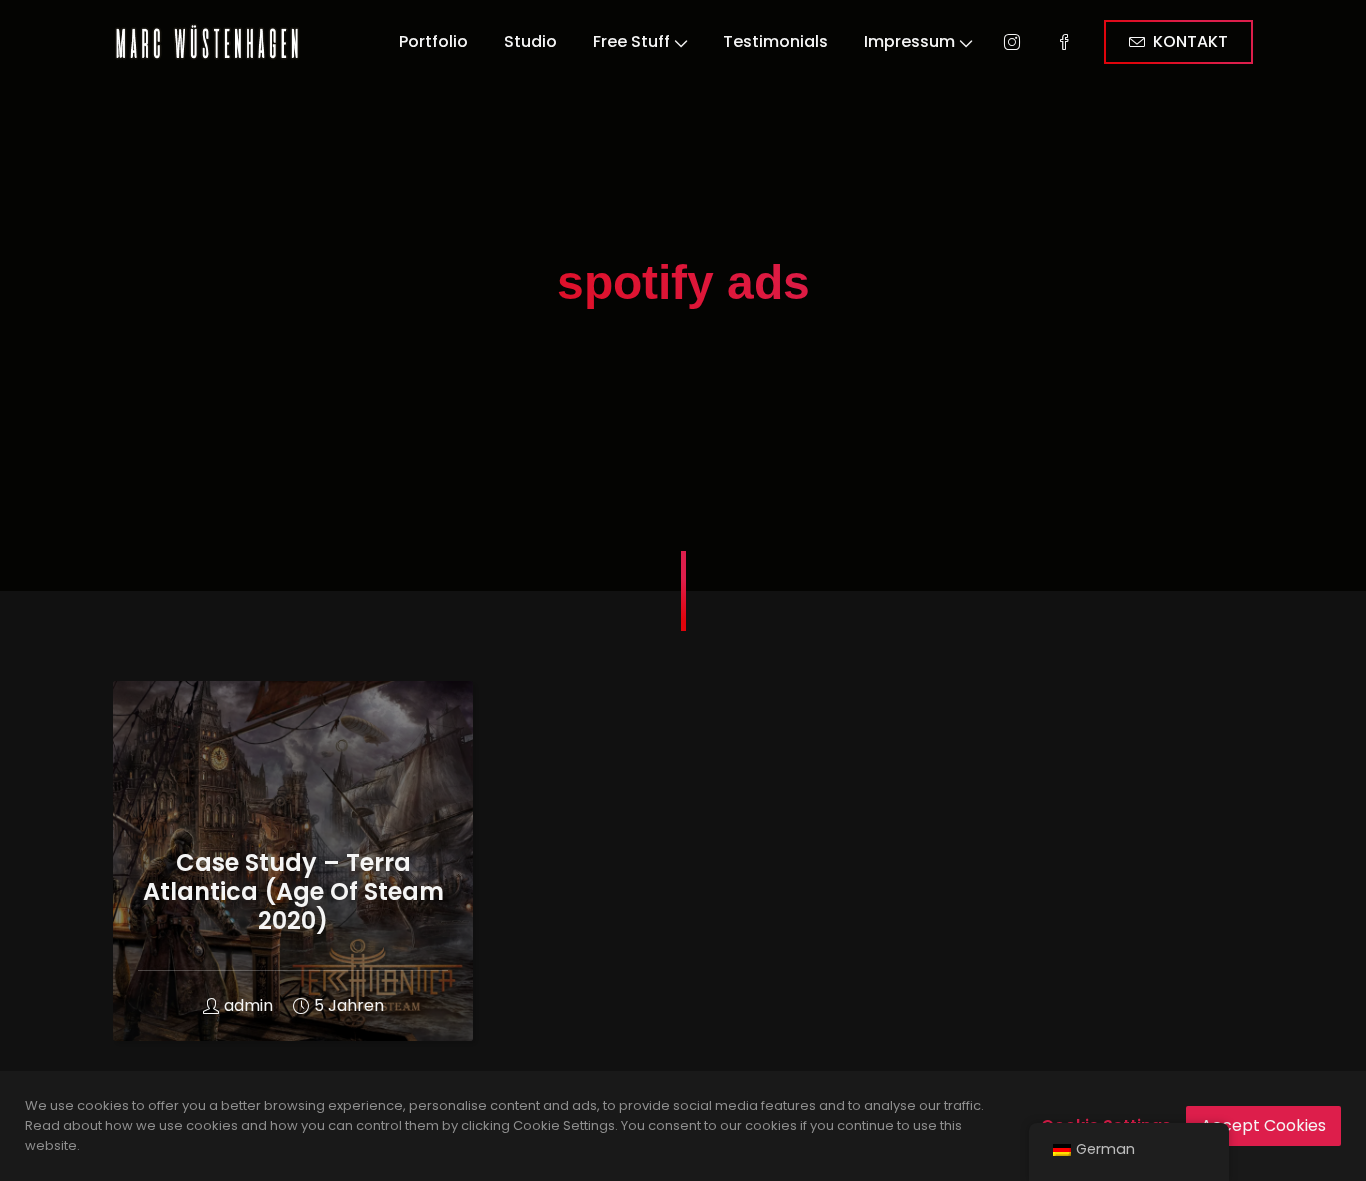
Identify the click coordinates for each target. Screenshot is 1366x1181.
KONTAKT (1190, 41)
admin (248, 1005)
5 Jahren (349, 1005)
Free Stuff (631, 41)
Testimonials (775, 41)
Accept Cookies (1263, 1125)
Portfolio (433, 41)
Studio (530, 41)
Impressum (909, 41)
